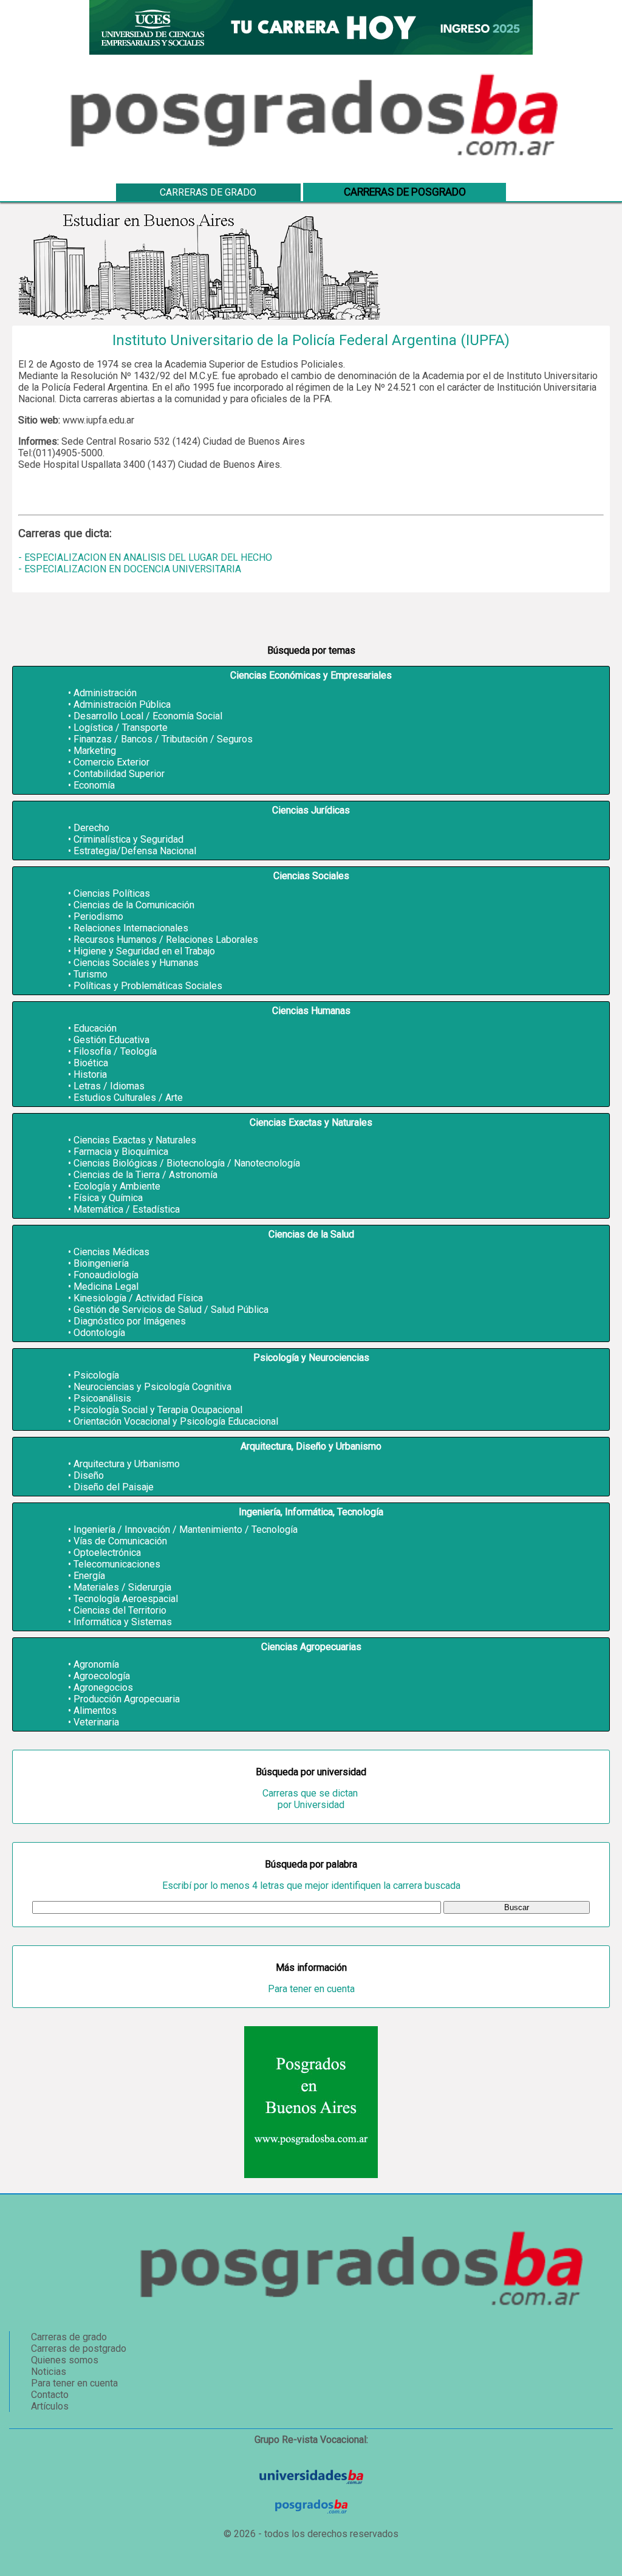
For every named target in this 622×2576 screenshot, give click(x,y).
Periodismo (98, 916)
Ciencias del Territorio (120, 1610)
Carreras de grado (208, 192)
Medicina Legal (106, 1286)
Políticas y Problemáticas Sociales (148, 986)
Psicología (96, 1375)
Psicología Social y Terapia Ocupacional (158, 1410)
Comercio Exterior (111, 762)
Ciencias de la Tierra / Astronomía (145, 1175)
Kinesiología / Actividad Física (138, 1298)
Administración (105, 693)
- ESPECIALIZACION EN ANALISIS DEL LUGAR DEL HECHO (145, 557)
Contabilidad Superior (119, 774)
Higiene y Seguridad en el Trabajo (144, 951)
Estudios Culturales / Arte (128, 1098)
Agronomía (96, 1664)
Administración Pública (122, 704)
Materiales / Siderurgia (122, 1587)
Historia (90, 1074)
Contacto (50, 2395)
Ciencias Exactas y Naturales (135, 1140)
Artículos (50, 2406)
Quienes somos (65, 2360)
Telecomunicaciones (117, 1564)
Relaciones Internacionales (131, 928)
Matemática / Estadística (127, 1209)
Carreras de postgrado (79, 2348)
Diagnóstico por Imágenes (130, 1321)
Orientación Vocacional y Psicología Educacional (176, 1421)
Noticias (49, 2372)
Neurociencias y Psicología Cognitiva (152, 1387)
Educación (95, 1028)
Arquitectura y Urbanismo (127, 1464)
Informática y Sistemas (123, 1622)
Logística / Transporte (121, 728)
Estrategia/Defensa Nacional (135, 851)
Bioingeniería (101, 1263)
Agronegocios (103, 1687)
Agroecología (102, 1676)
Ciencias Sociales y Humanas (136, 963)
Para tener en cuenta (311, 1989)
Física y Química (108, 1198)
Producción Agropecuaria (127, 1699)
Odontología (99, 1333)
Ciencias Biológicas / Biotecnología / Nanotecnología (187, 1163)
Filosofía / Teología (115, 1051)
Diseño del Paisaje (114, 1487)
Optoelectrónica (107, 1553)
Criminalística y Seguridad (128, 839)
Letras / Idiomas (109, 1086)
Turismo (91, 974)
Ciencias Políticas (112, 893)
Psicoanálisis (102, 1398)
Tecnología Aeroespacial (126, 1599)
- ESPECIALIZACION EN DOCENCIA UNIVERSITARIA (130, 569)
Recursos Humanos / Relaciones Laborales (166, 940)
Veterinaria (96, 1722)
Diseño (89, 1475)
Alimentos (95, 1711)
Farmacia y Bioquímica (121, 1152)
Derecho (91, 828)
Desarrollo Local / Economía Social (148, 716)
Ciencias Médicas (111, 1252)
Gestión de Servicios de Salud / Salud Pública (171, 1310)
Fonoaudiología (106, 1275)
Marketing (95, 751)
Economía (94, 785)
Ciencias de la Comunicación (134, 905)
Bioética (91, 1063)
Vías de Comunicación (120, 1541)
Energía (89, 1576)
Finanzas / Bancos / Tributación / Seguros (163, 739)
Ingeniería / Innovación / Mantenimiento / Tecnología (186, 1529)
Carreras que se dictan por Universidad (311, 1799)
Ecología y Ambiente (117, 1186)
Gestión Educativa (111, 1040)
